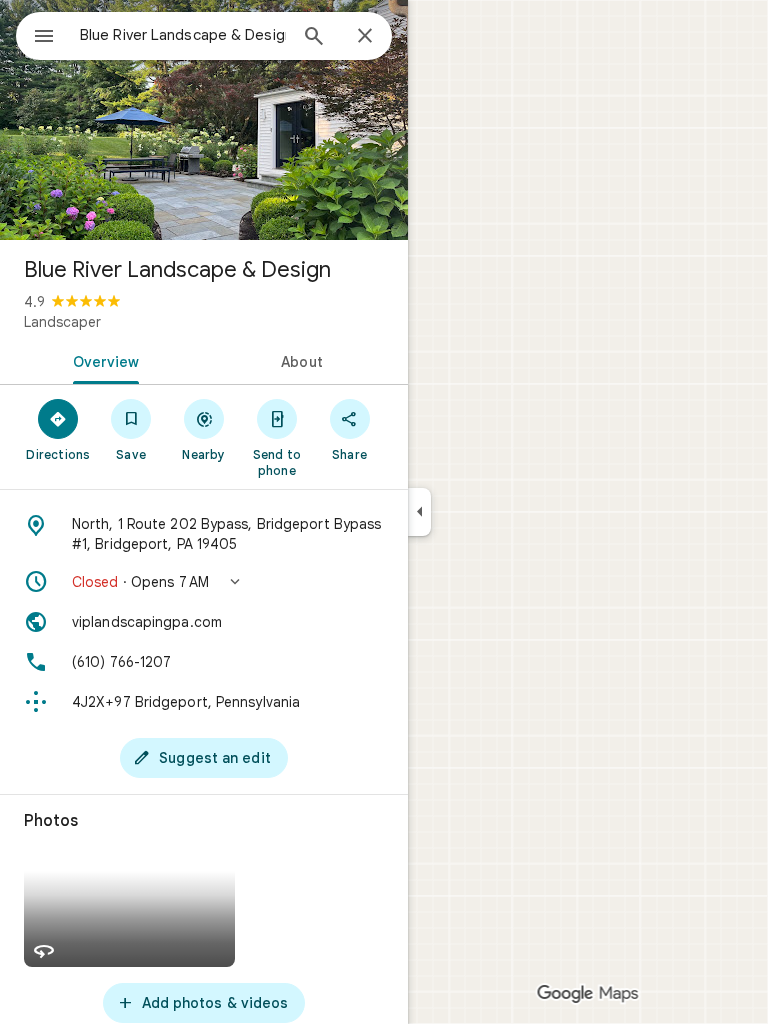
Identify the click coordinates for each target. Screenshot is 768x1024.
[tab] (102, 360)
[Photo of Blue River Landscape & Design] (204, 120)
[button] (204, 582)
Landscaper (62, 322)
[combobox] (183, 35)
